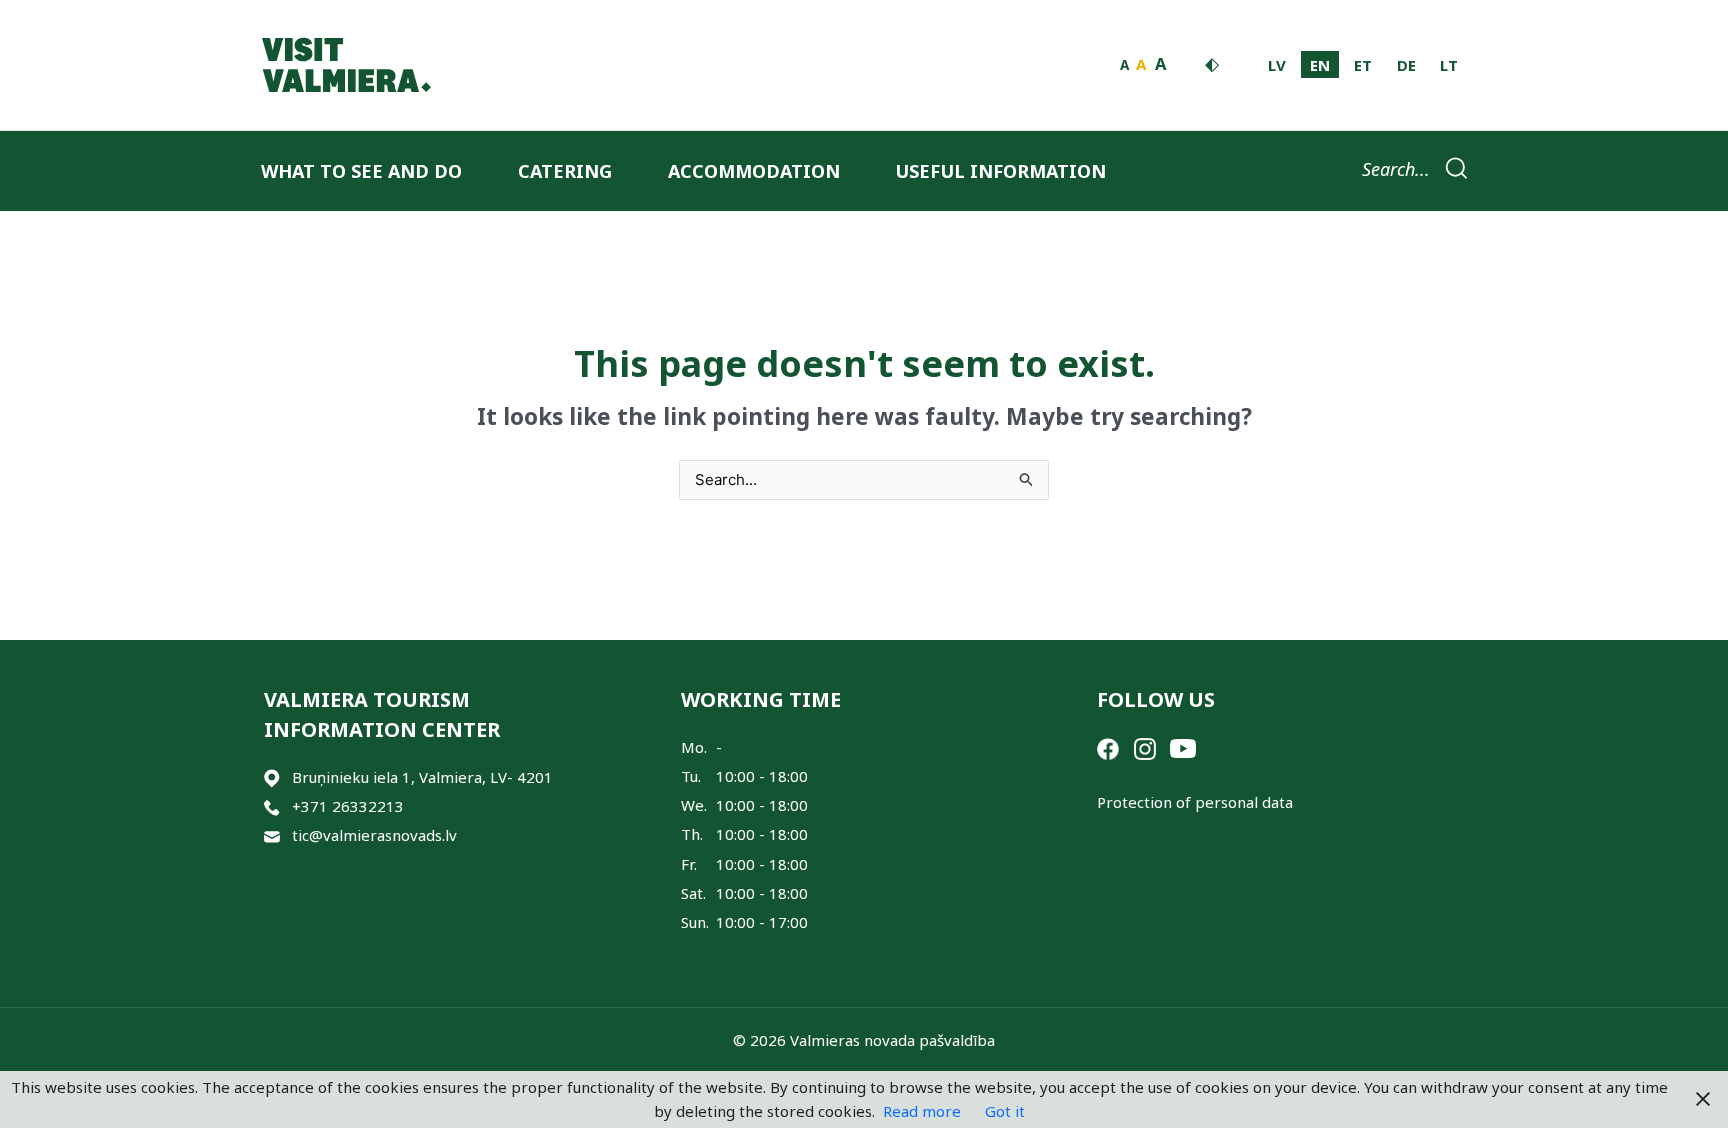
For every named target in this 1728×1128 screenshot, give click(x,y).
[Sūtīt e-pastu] (272, 835)
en (1320, 65)
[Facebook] (1108, 747)
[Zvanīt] (272, 806)
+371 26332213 (348, 806)
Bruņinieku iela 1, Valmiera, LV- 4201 (422, 777)
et (1363, 65)
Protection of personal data (1195, 802)
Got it (1005, 1111)
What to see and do (361, 171)
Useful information (1000, 171)
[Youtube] (1183, 747)
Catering (565, 171)
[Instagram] (1145, 747)
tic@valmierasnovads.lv (374, 835)
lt (1449, 65)
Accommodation (754, 171)
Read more (922, 1111)
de (1406, 65)
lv (1277, 65)
